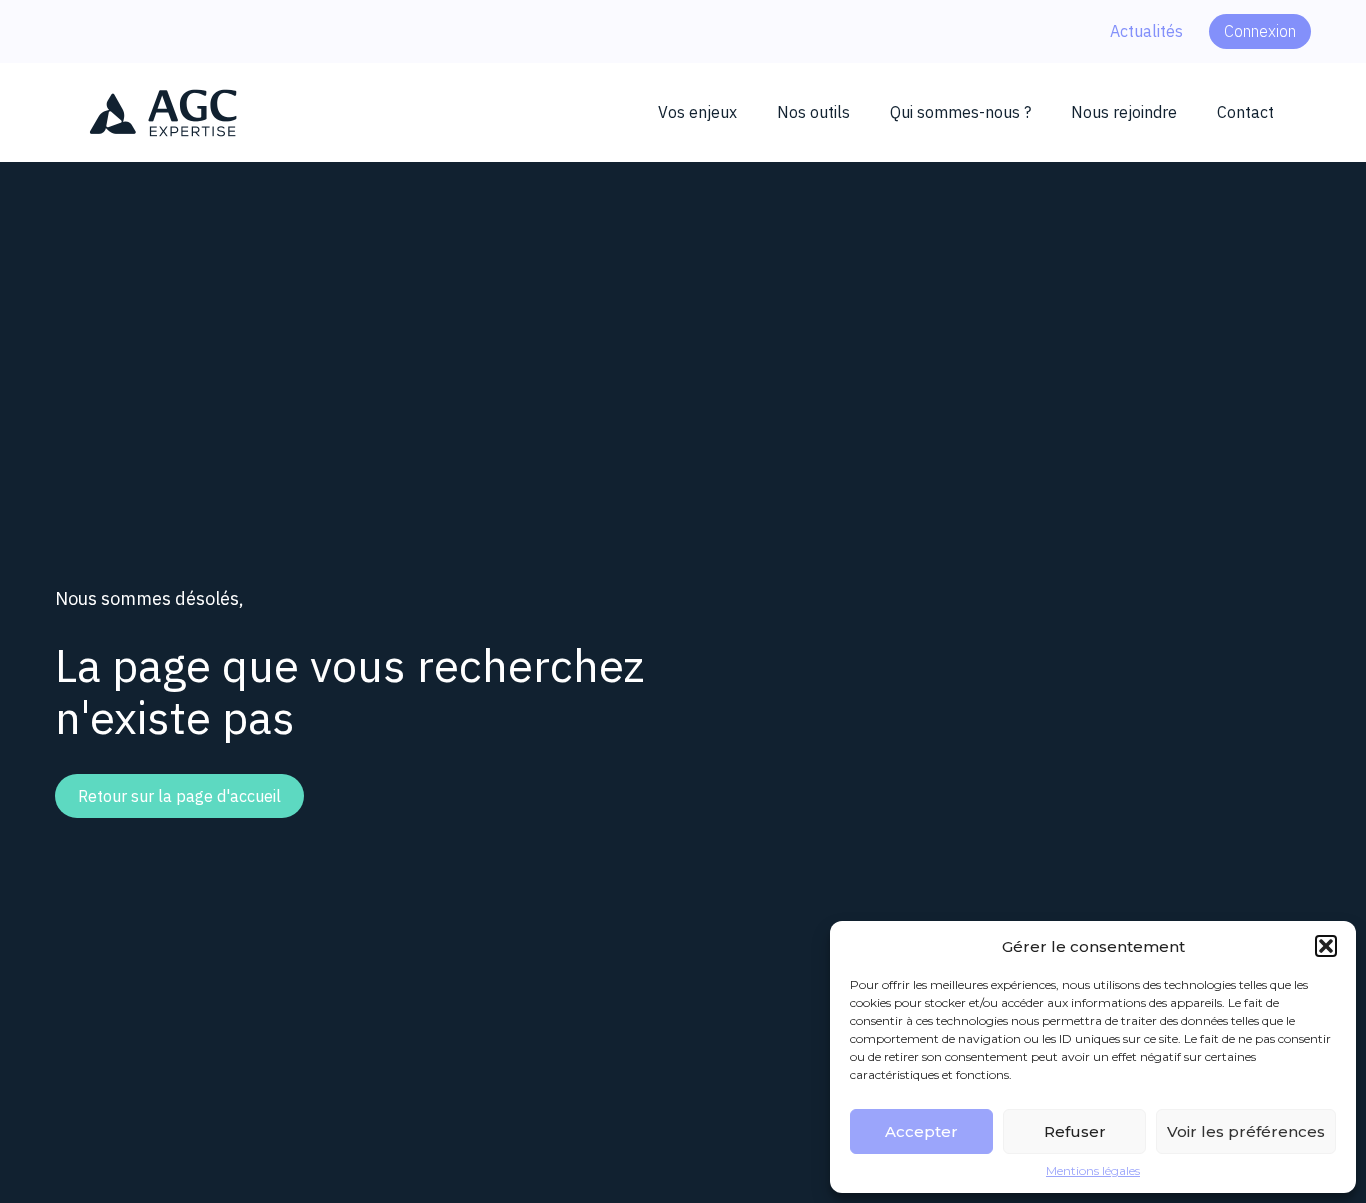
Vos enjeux (697, 112)
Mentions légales (1093, 1171)
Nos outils (813, 112)
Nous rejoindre (1124, 112)
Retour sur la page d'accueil (179, 796)
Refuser (1075, 1131)
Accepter (921, 1131)
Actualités (1146, 31)
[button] (1326, 946)
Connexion (1260, 31)
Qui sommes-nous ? (960, 112)
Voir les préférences (1246, 1131)
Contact (1245, 112)
